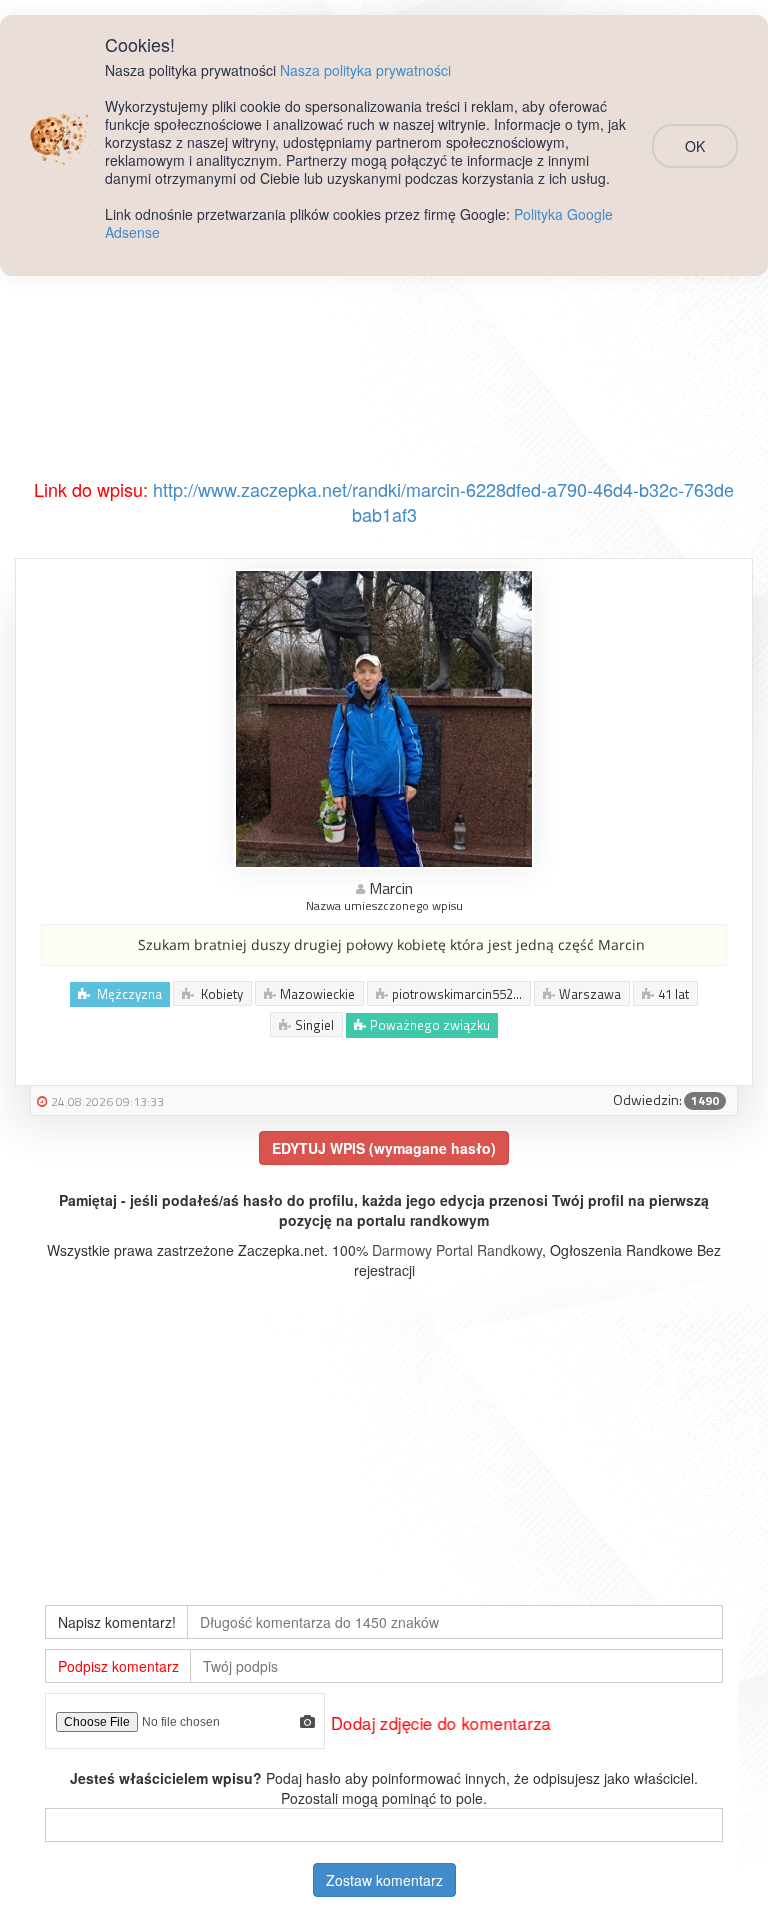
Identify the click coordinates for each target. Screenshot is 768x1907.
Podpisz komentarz (118, 1666)
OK (695, 146)
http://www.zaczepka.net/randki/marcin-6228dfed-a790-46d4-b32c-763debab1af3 (443, 502)
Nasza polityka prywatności (365, 70)
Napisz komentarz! (117, 1622)
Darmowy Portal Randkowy (457, 1250)
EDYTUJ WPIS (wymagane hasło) (384, 1148)
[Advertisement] (384, 327)
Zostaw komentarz (384, 1880)
